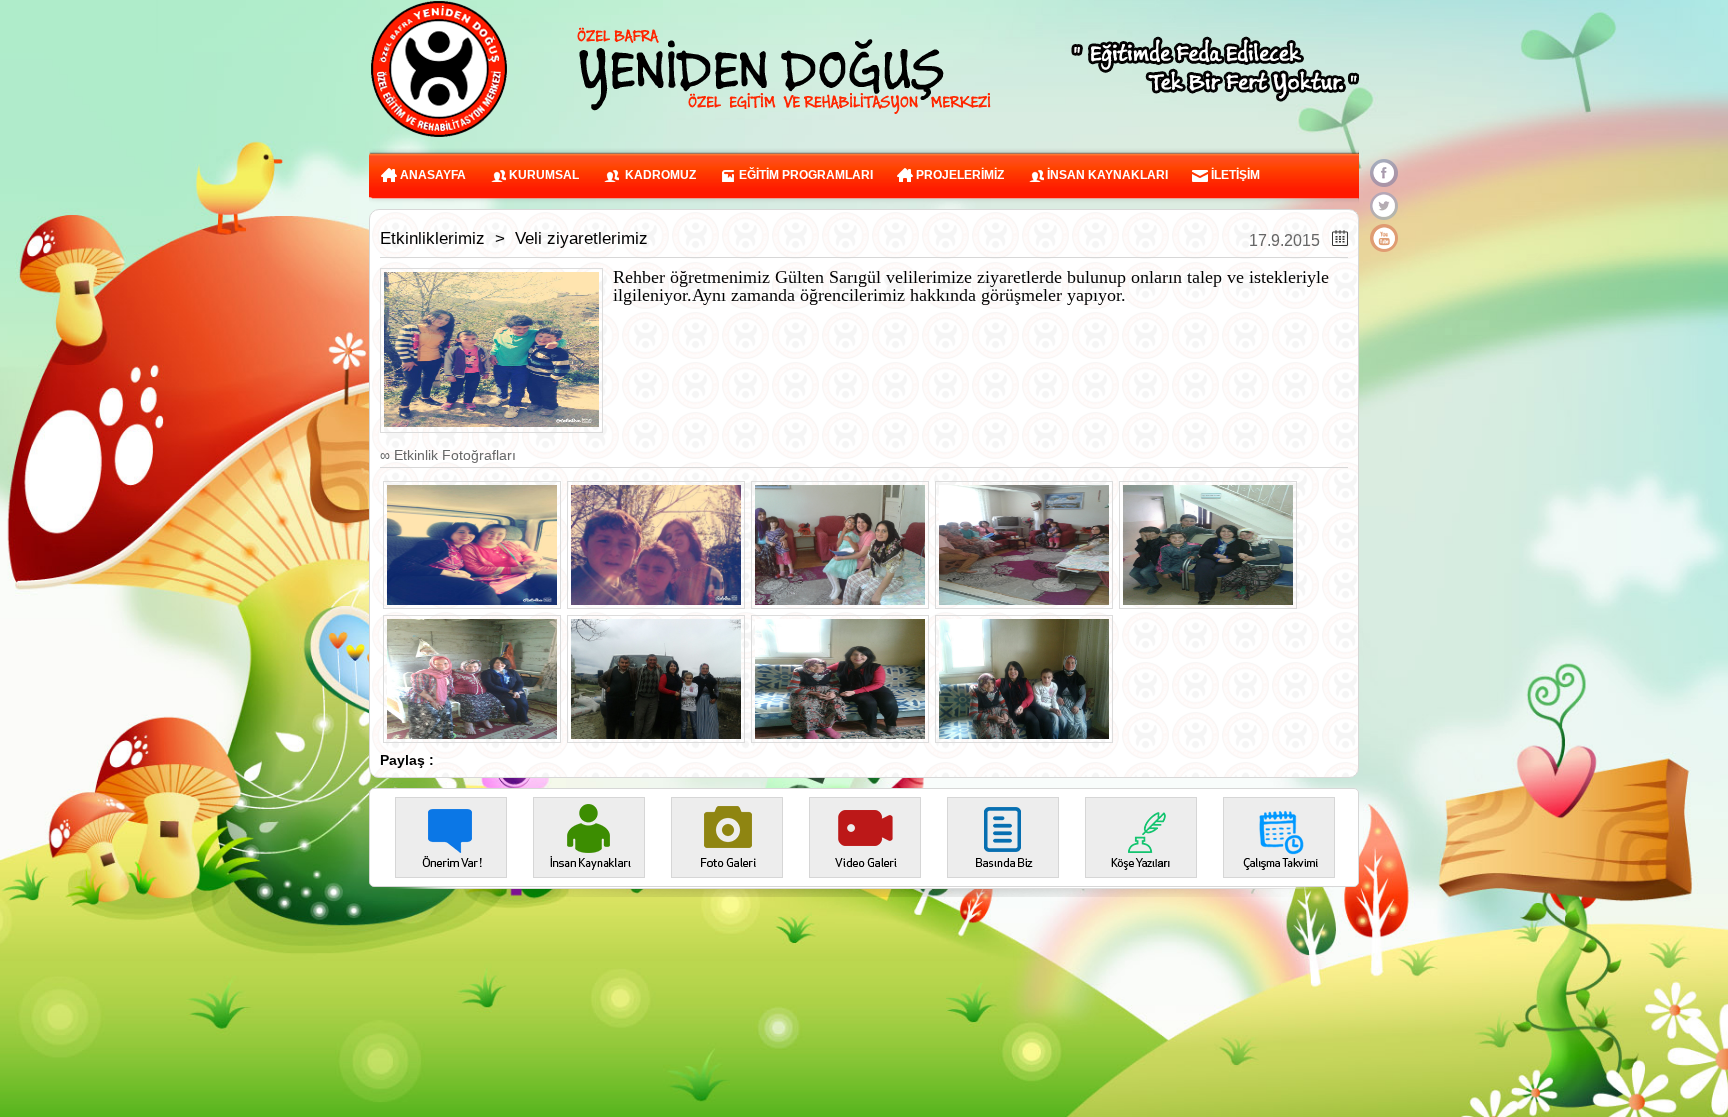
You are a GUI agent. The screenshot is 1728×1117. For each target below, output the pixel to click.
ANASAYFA (431, 175)
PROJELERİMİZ (958, 175)
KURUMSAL (542, 175)
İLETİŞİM (1234, 175)
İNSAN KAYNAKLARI (1106, 175)
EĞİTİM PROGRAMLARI (804, 175)
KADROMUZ (657, 175)
